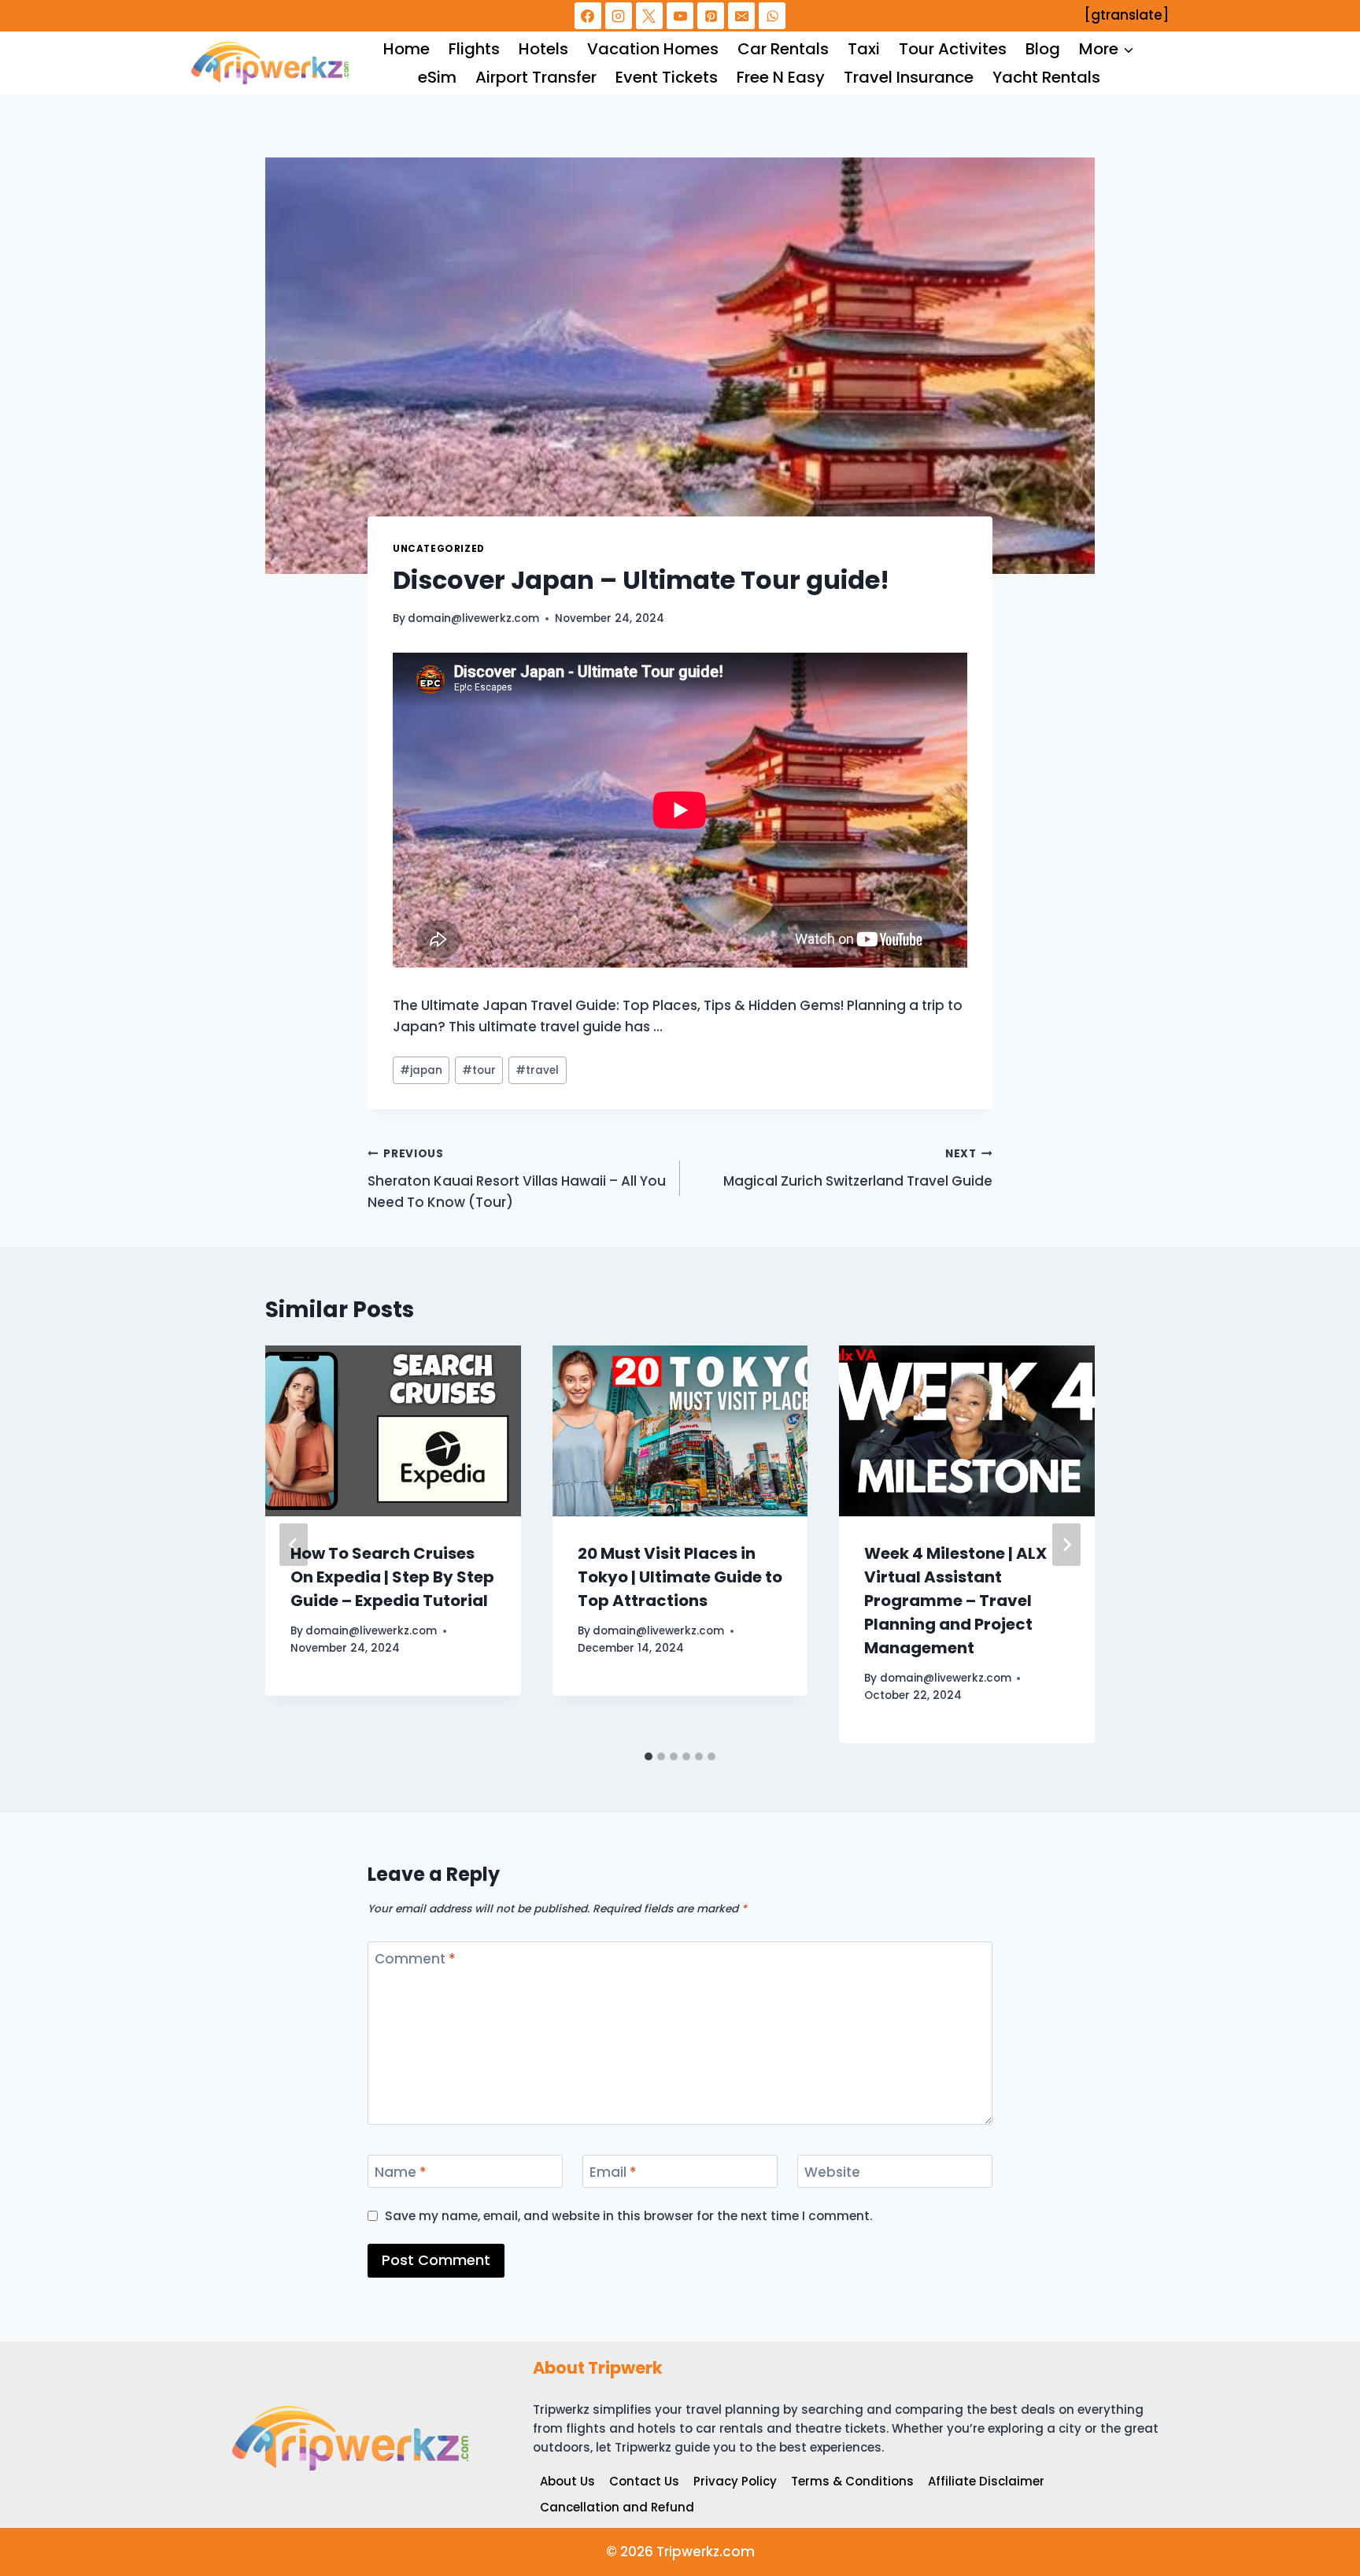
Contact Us (644, 2481)
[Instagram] (619, 16)
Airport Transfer (536, 77)
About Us (567, 2481)
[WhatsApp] (772, 16)
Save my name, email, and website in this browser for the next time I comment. (629, 2216)
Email (613, 2173)
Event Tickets (667, 77)
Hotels (543, 49)
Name (401, 2173)
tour (479, 1070)
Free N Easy (781, 77)
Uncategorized (439, 549)
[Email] (741, 16)
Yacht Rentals (1046, 77)
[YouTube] (680, 16)
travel (537, 1070)
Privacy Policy (735, 2481)
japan (421, 1070)
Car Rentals (783, 49)
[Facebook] (588, 16)
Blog (1043, 49)
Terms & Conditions (852, 2481)
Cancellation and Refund (617, 2507)
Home (407, 49)
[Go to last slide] (294, 1545)
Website (832, 2173)
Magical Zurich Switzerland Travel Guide (858, 1168)
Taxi (864, 49)
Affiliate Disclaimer (986, 2481)
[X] (649, 16)
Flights (474, 49)
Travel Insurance (909, 77)
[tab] (649, 1756)
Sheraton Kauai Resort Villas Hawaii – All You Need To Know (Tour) (517, 1179)
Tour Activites (953, 49)
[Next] (1066, 1545)
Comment (415, 1959)
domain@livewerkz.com (473, 618)
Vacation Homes (653, 49)
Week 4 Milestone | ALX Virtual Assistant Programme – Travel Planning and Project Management (955, 1601)
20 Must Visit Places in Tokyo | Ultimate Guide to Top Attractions (680, 1577)
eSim (437, 77)
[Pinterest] (711, 16)
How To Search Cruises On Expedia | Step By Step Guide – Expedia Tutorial (392, 1577)
